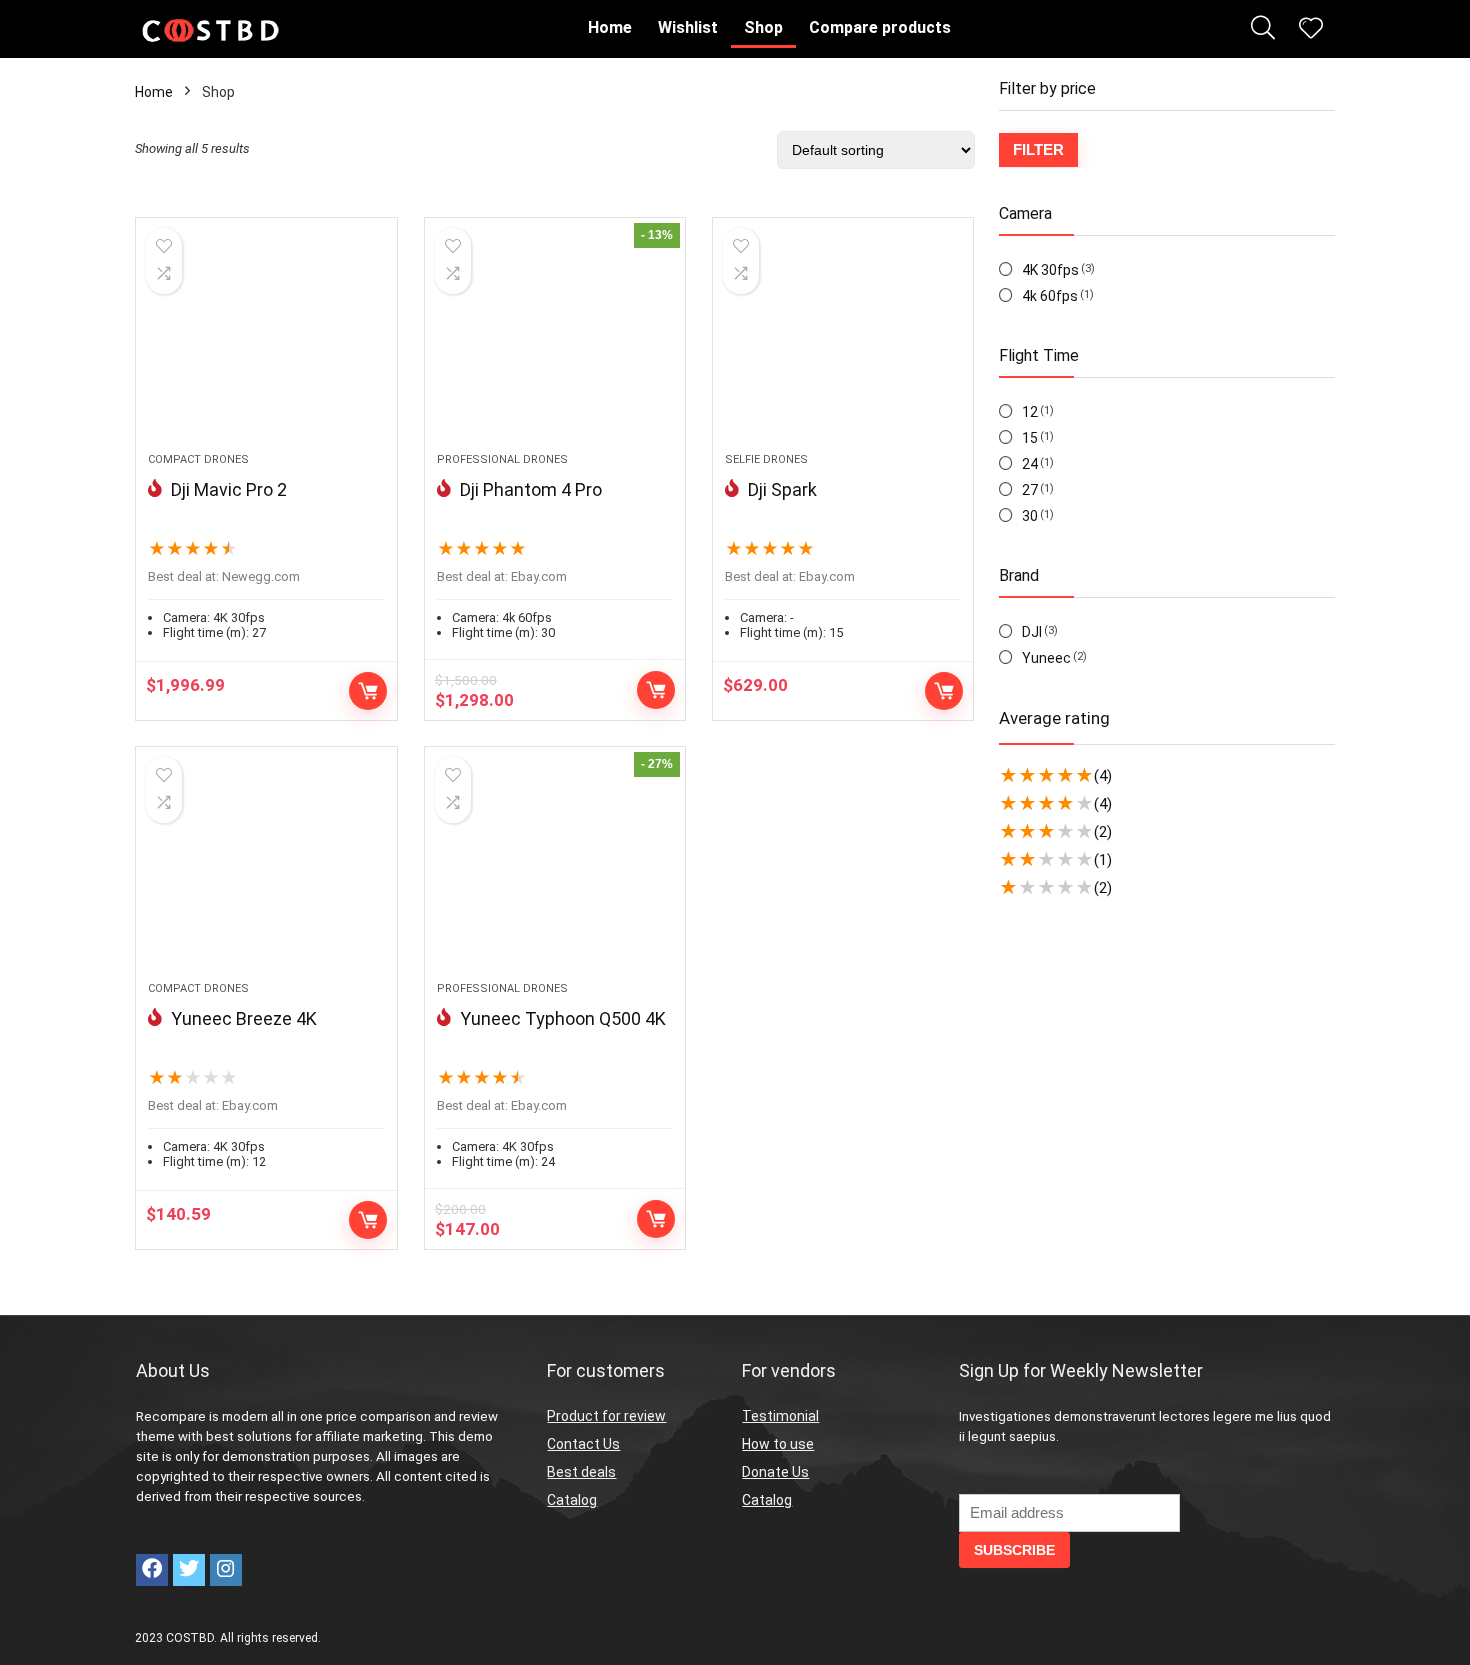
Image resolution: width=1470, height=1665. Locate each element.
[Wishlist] (1311, 30)
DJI (1032, 632)
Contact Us (583, 1444)
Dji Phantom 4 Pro (531, 489)
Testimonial (780, 1416)
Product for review (606, 1416)
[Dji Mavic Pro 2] (266, 345)
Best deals (581, 1472)
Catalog (572, 1500)
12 (1030, 412)
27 (1030, 490)
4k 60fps (1050, 296)
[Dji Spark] (843, 345)
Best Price (656, 690)
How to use (778, 1444)
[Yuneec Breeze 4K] (266, 874)
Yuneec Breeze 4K (244, 1018)
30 (1030, 516)
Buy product (656, 1219)
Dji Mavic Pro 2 (229, 489)
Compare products (880, 27)
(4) (1103, 776)
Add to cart (368, 691)
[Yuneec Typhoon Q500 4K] (555, 874)
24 (1030, 464)
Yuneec (1046, 658)
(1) (1103, 860)
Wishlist (688, 27)
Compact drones (198, 459)
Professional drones (502, 459)
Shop (763, 27)
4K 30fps (1050, 270)
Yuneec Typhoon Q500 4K (563, 1018)
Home (610, 27)
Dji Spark (782, 489)
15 (1030, 438)
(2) (1103, 832)
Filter (1038, 149)
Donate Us (775, 1472)
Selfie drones (766, 459)
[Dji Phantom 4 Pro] (555, 345)
